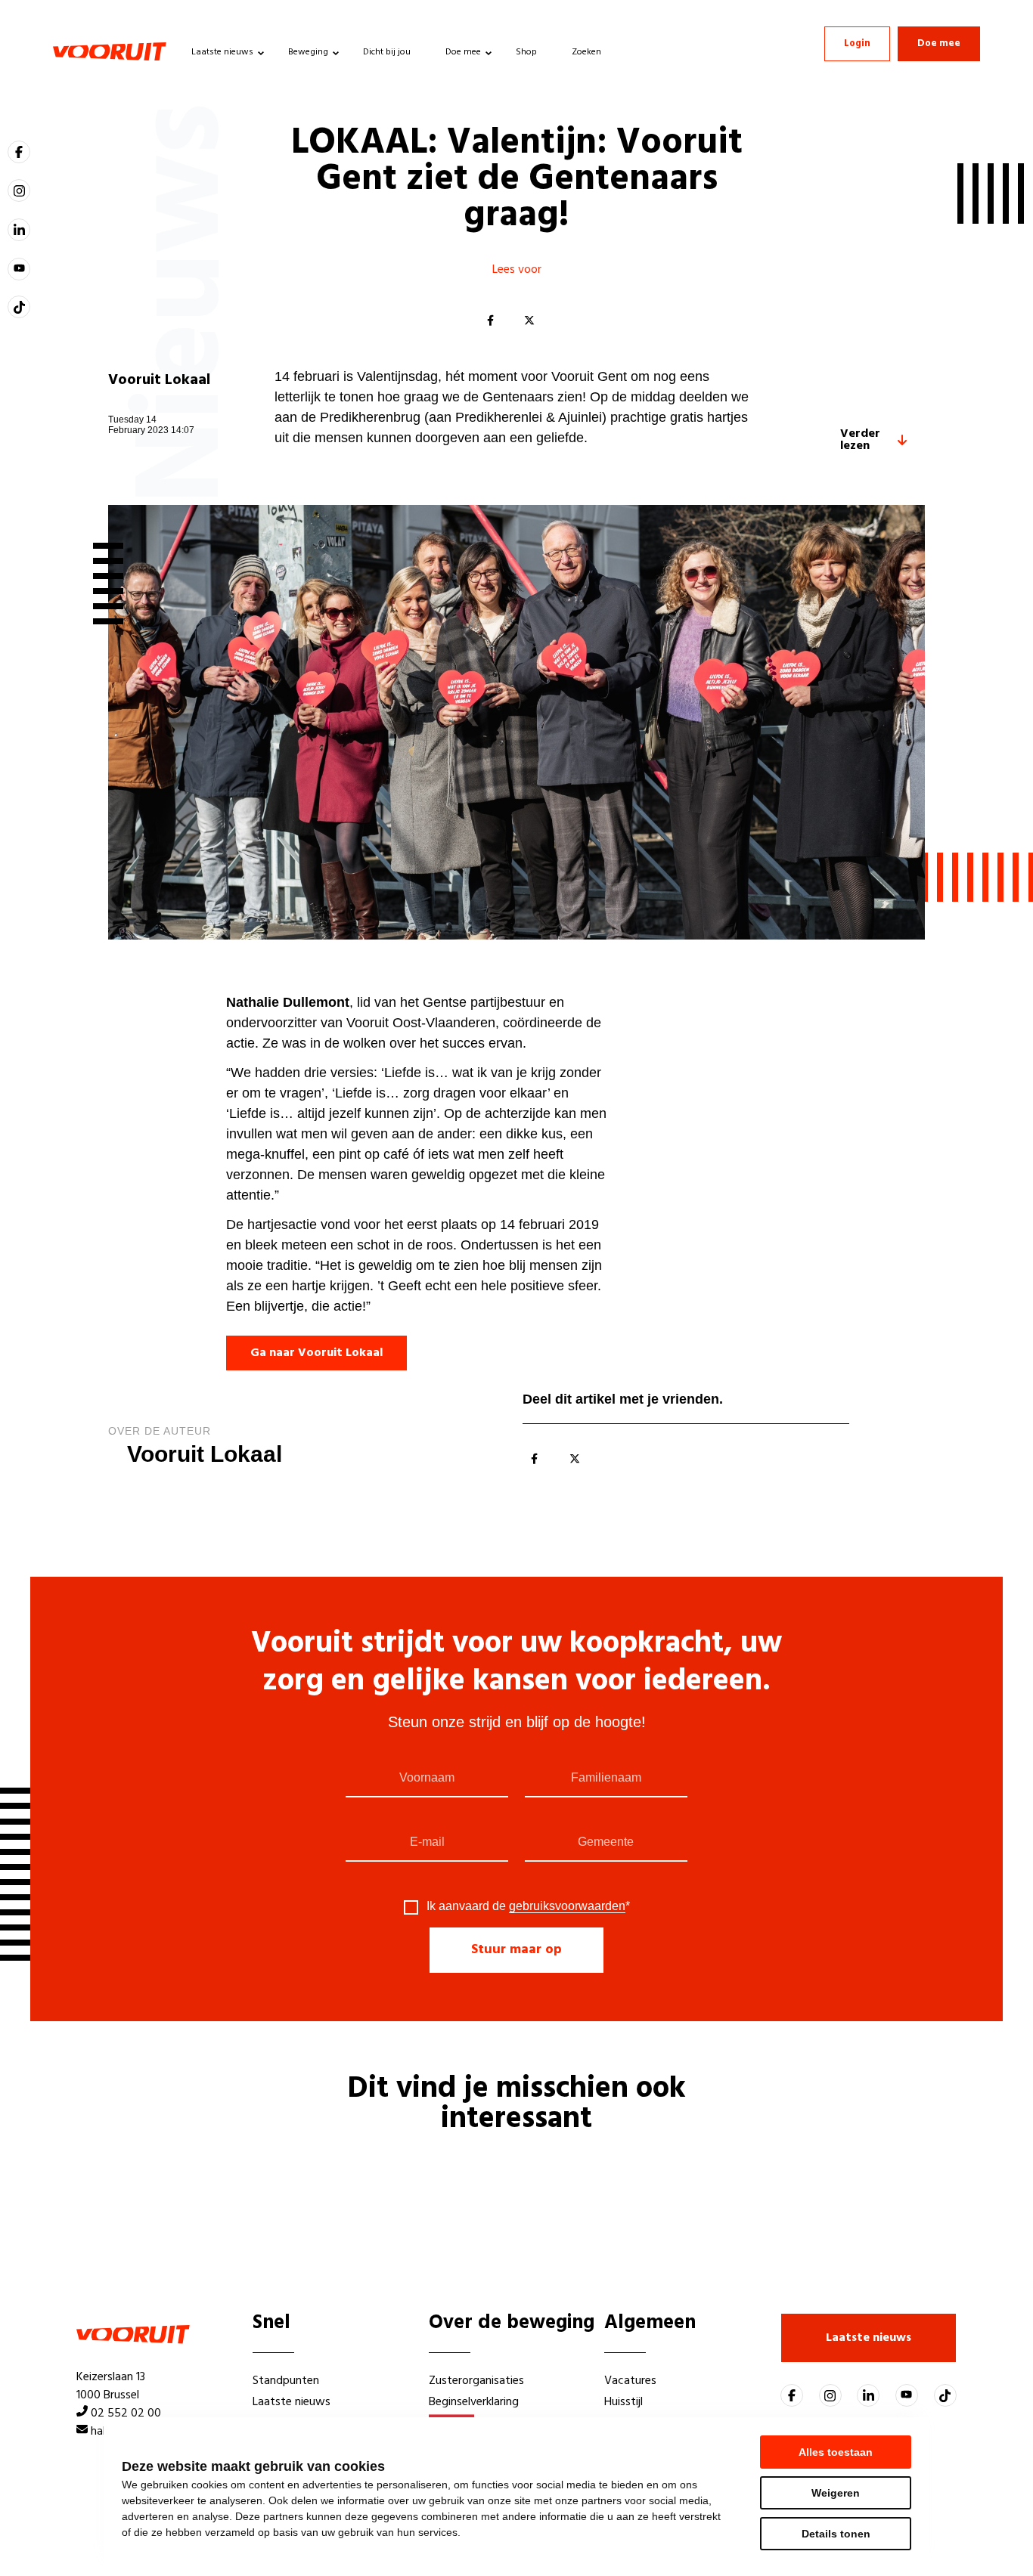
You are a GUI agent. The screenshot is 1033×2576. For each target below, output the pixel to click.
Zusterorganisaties (476, 2381)
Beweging (308, 52)
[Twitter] (529, 321)
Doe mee (463, 52)
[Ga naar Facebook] (19, 152)
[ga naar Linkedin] (19, 230)
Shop (526, 52)
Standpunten (286, 2381)
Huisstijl (624, 2402)
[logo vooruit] (110, 51)
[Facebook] (490, 321)
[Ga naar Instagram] (19, 190)
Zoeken (586, 52)
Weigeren (836, 2493)
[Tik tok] (19, 307)
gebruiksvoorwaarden (567, 1906)
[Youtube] (19, 269)
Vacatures (630, 2381)
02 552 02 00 (126, 2413)
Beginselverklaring (474, 2402)
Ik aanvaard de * (528, 1906)
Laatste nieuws (222, 52)
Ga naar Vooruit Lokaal (316, 1353)
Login (857, 43)
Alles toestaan (836, 2452)
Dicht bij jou (387, 52)
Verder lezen (860, 440)
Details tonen (836, 2534)
